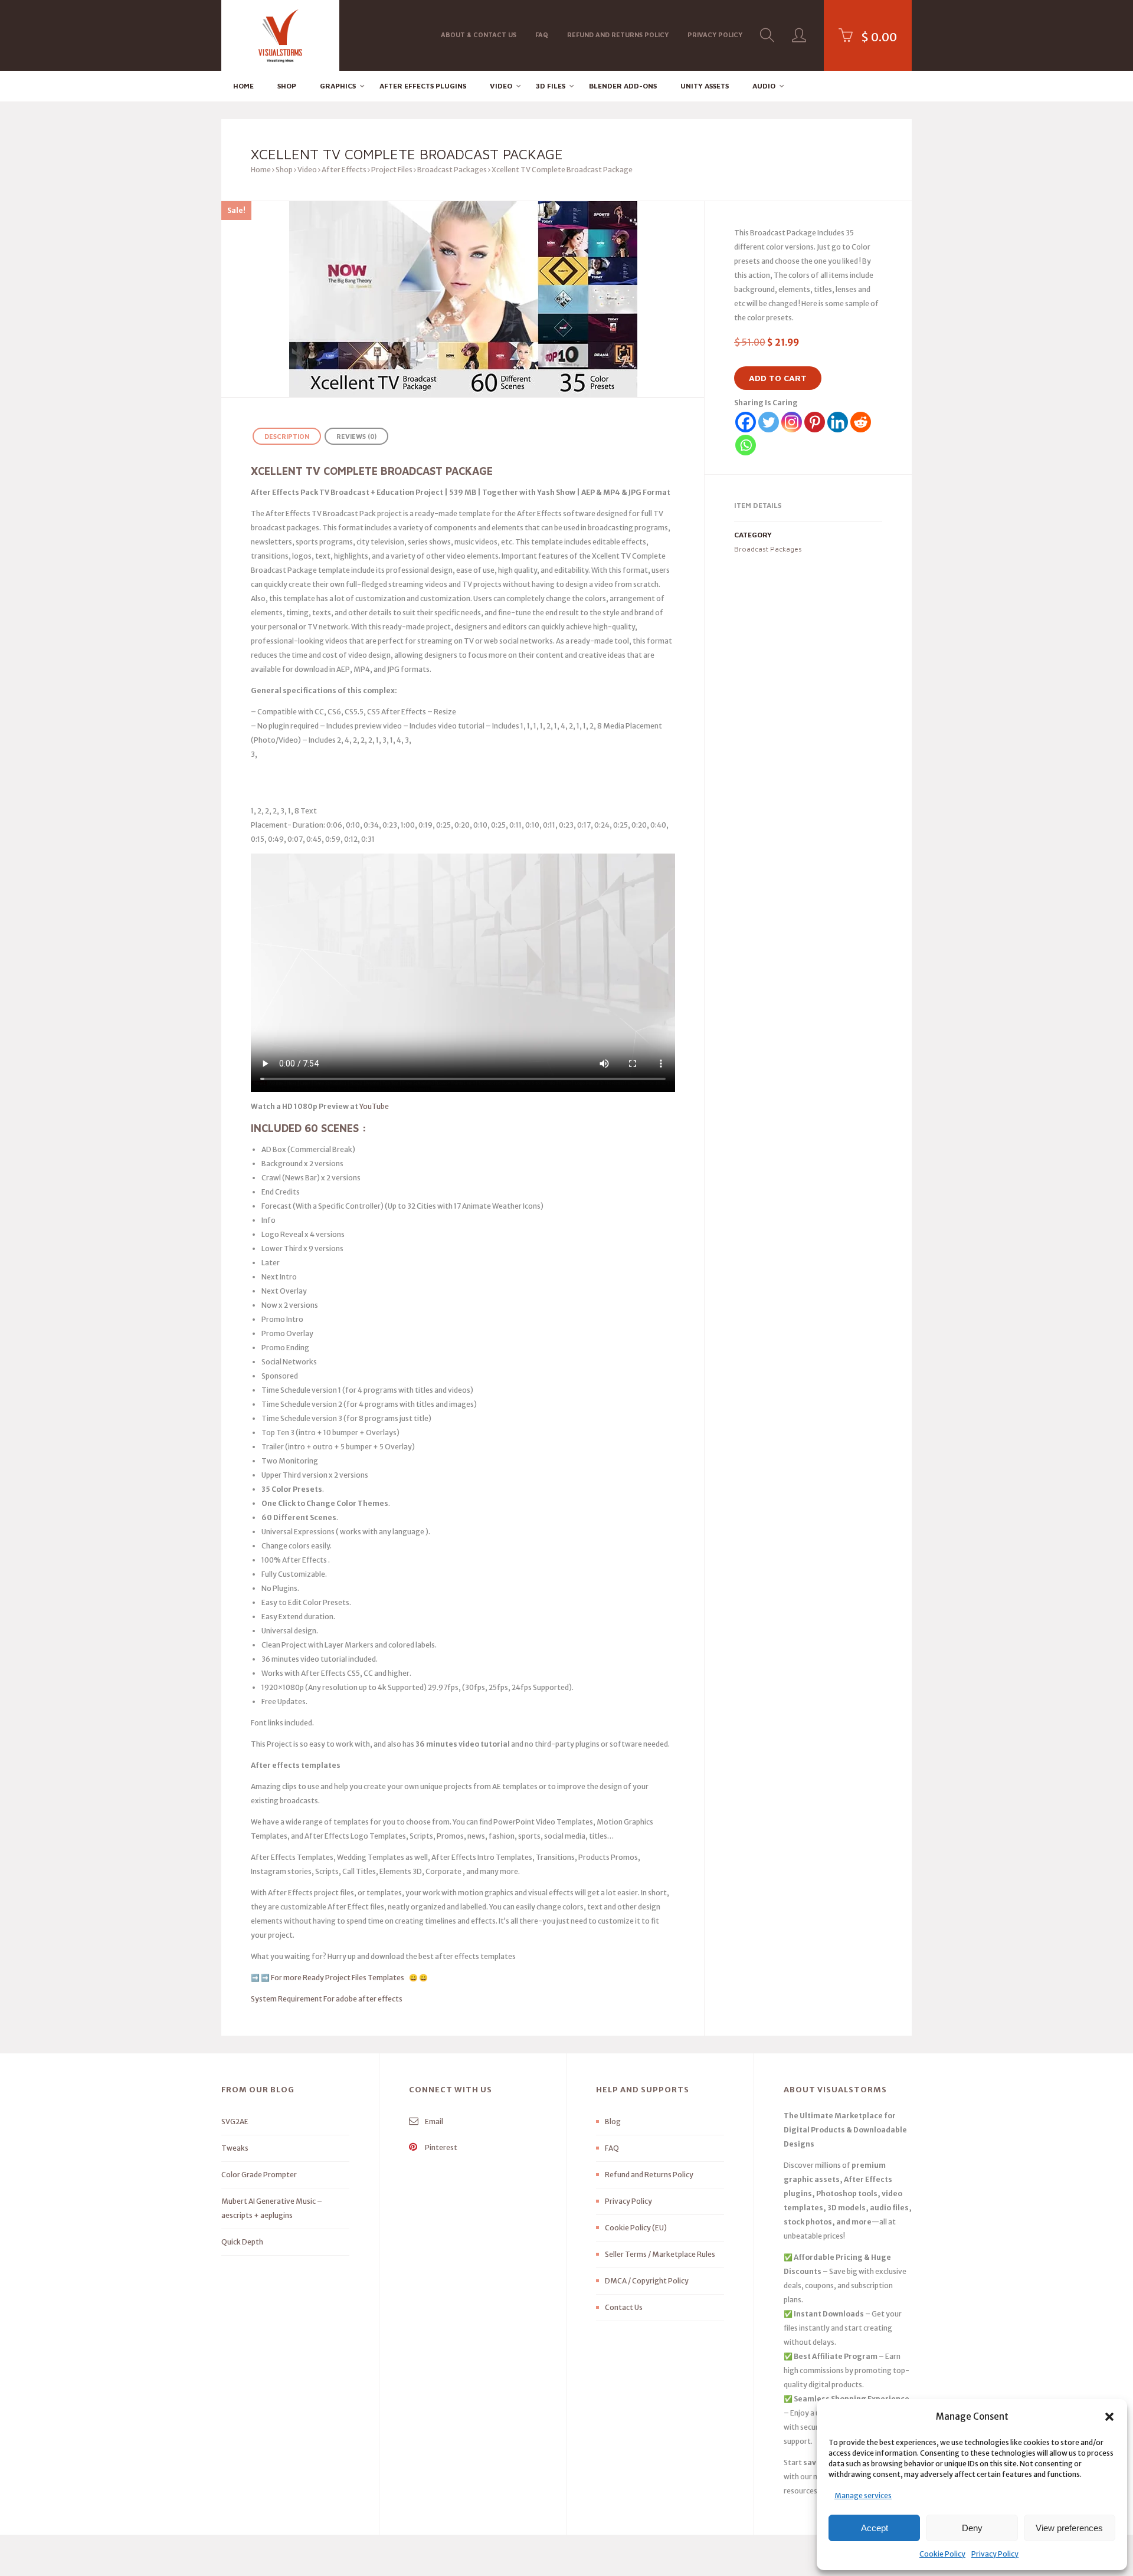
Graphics (338, 86)
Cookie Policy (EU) (636, 2228)
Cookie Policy (942, 2554)
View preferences (1069, 2528)
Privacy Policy (995, 2554)
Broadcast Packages (452, 170)
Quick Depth (242, 2242)
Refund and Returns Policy (618, 35)
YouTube (374, 1106)
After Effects (344, 170)
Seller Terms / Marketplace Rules (660, 2254)
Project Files (392, 170)
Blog (613, 2121)
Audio (764, 86)
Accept (875, 2528)
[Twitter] (769, 422)
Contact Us (624, 2307)
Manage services (863, 2495)
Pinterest (441, 2147)
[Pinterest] (815, 422)
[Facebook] (746, 422)
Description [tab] (287, 436)
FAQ (542, 35)
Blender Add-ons (623, 86)
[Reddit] (861, 422)
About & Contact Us (479, 35)
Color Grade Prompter (259, 2175)
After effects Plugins (423, 86)
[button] (1109, 2417)
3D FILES (551, 86)
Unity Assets (705, 86)
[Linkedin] (838, 422)
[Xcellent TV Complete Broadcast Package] (463, 299)
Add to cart (778, 378)
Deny (972, 2528)
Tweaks (235, 2148)
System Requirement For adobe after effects (327, 1999)
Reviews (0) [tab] (356, 436)
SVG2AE (235, 2121)
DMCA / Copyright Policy (647, 2281)
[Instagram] (792, 422)
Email (433, 2121)
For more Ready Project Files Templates (339, 1978)
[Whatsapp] (746, 445)
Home (243, 86)
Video (501, 86)
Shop (287, 86)
